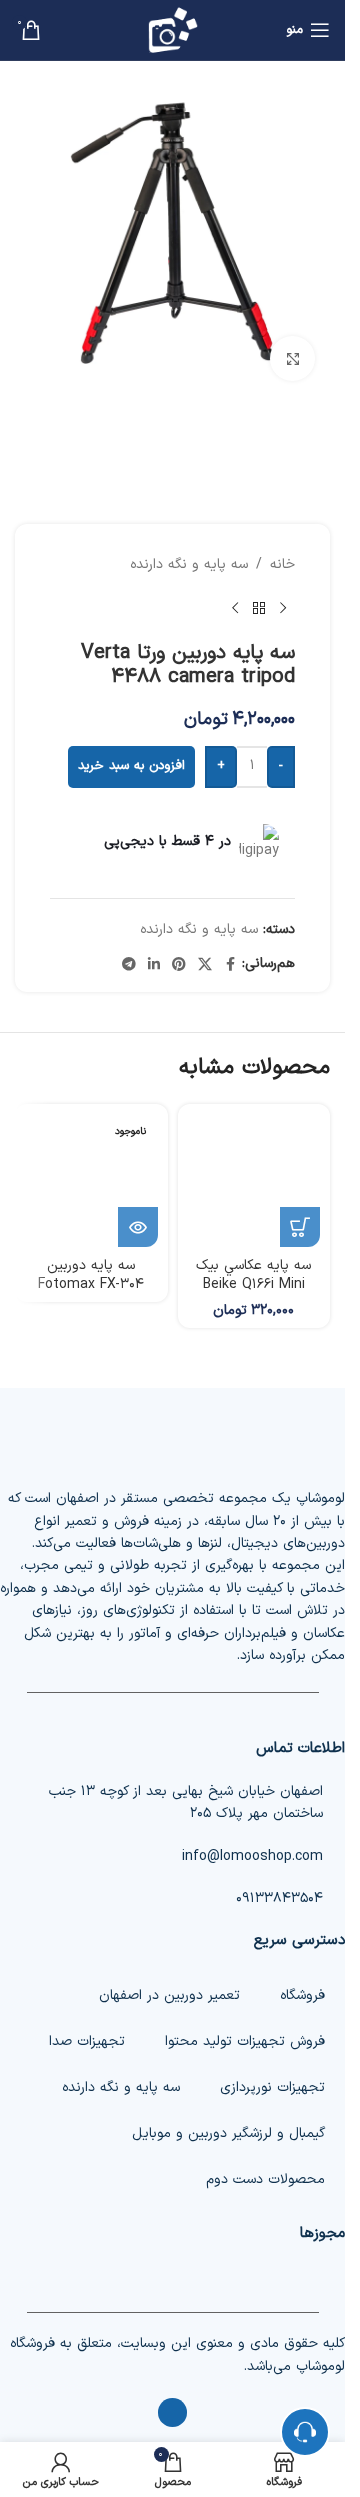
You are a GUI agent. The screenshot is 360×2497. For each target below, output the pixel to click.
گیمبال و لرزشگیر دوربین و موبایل (228, 2133)
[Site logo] (173, 29)
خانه (282, 564)
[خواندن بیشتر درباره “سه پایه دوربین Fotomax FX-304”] (138, 1227)
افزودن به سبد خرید (131, 766)
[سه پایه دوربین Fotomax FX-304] (91, 1180)
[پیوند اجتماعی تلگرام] (129, 964)
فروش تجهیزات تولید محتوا (245, 2041)
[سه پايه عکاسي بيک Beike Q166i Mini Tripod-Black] (254, 1180)
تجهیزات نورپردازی (272, 2087)
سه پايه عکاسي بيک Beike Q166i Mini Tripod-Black (253, 1285)
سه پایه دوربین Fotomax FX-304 (91, 1275)
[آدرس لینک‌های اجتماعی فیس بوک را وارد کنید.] (230, 964)
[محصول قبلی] (283, 609)
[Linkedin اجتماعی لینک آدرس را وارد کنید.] (154, 964)
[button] (300, 1227)
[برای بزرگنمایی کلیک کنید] (292, 358)
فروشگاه (302, 1995)
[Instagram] (172, 2412)
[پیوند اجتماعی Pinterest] (179, 964)
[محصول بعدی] (235, 609)
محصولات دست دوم (265, 2179)
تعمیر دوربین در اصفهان (169, 1995)
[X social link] (205, 964)
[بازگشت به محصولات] (259, 609)
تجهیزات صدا (87, 2041)
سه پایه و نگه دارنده (189, 564)
